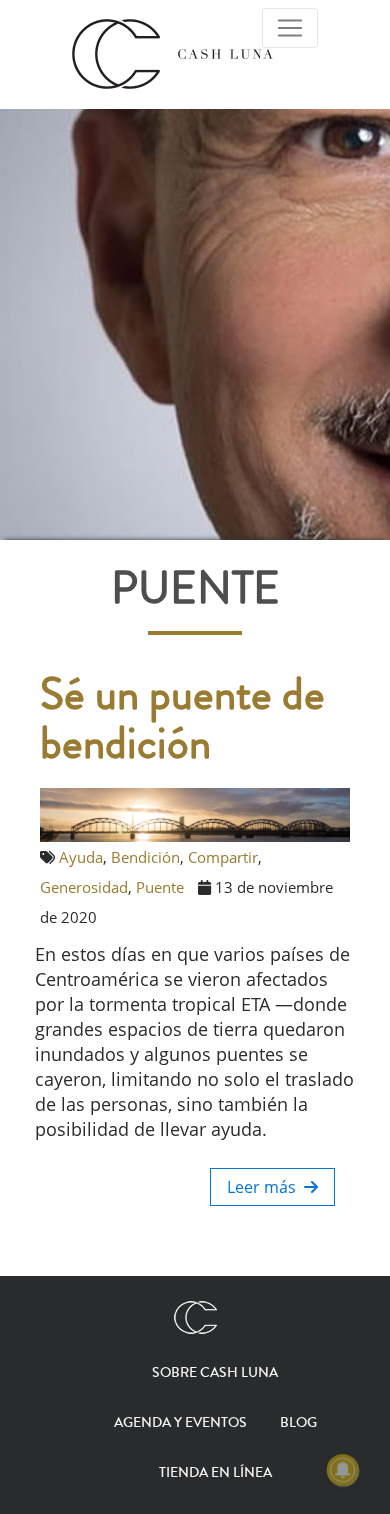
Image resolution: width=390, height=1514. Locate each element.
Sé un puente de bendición (182, 720)
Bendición (145, 857)
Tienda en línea (215, 1473)
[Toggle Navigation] (290, 28)
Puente (160, 887)
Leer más (265, 1187)
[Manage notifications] (343, 1470)
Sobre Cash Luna (215, 1373)
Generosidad (84, 887)
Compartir (223, 857)
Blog (298, 1423)
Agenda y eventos (180, 1423)
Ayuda (81, 857)
